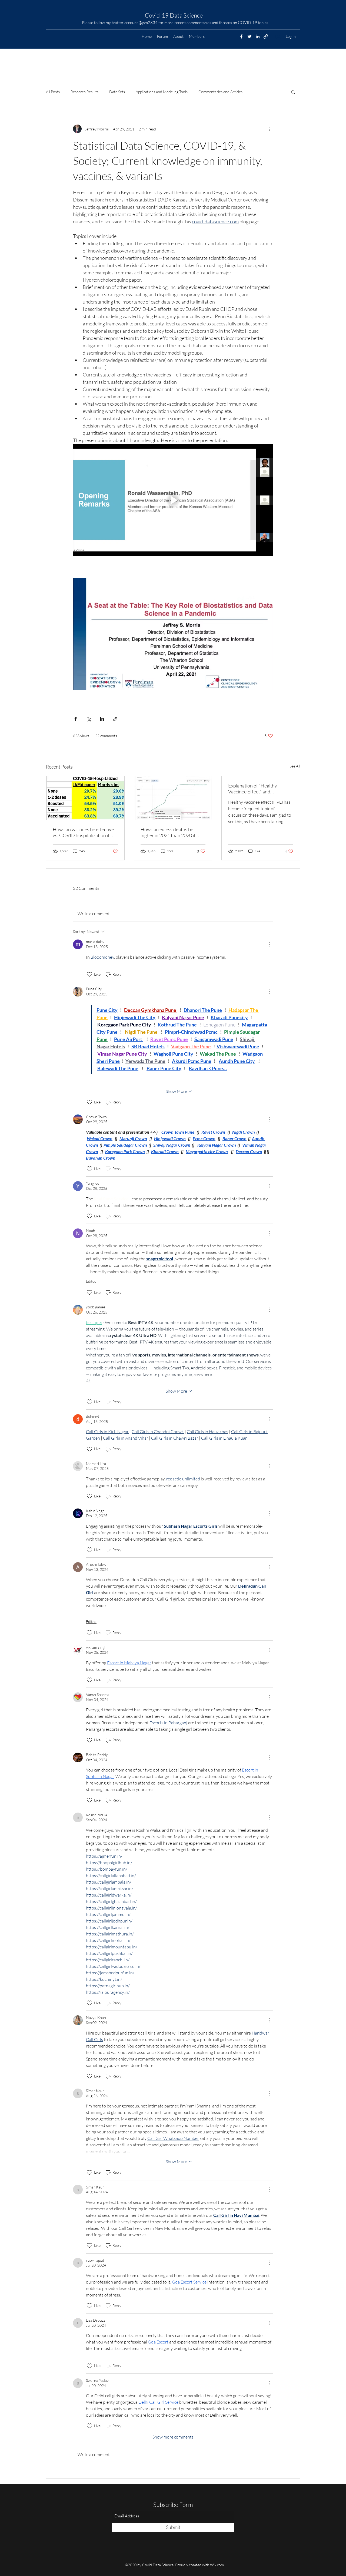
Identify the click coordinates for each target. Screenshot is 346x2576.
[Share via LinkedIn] (102, 719)
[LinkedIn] (258, 36)
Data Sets (117, 92)
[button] (293, 92)
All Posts (53, 92)
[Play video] (173, 500)
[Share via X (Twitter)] (89, 719)
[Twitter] (249, 36)
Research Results (84, 92)
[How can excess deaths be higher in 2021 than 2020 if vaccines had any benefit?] (173, 798)
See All (295, 766)
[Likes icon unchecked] (89, 974)
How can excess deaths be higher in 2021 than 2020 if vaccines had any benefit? (168, 832)
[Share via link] (115, 719)
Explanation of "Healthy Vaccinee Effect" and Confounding (253, 789)
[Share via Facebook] (76, 719)
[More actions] (270, 129)
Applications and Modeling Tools (162, 92)
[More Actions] (270, 944)
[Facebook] (241, 36)
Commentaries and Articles (220, 92)
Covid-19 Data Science (174, 15)
